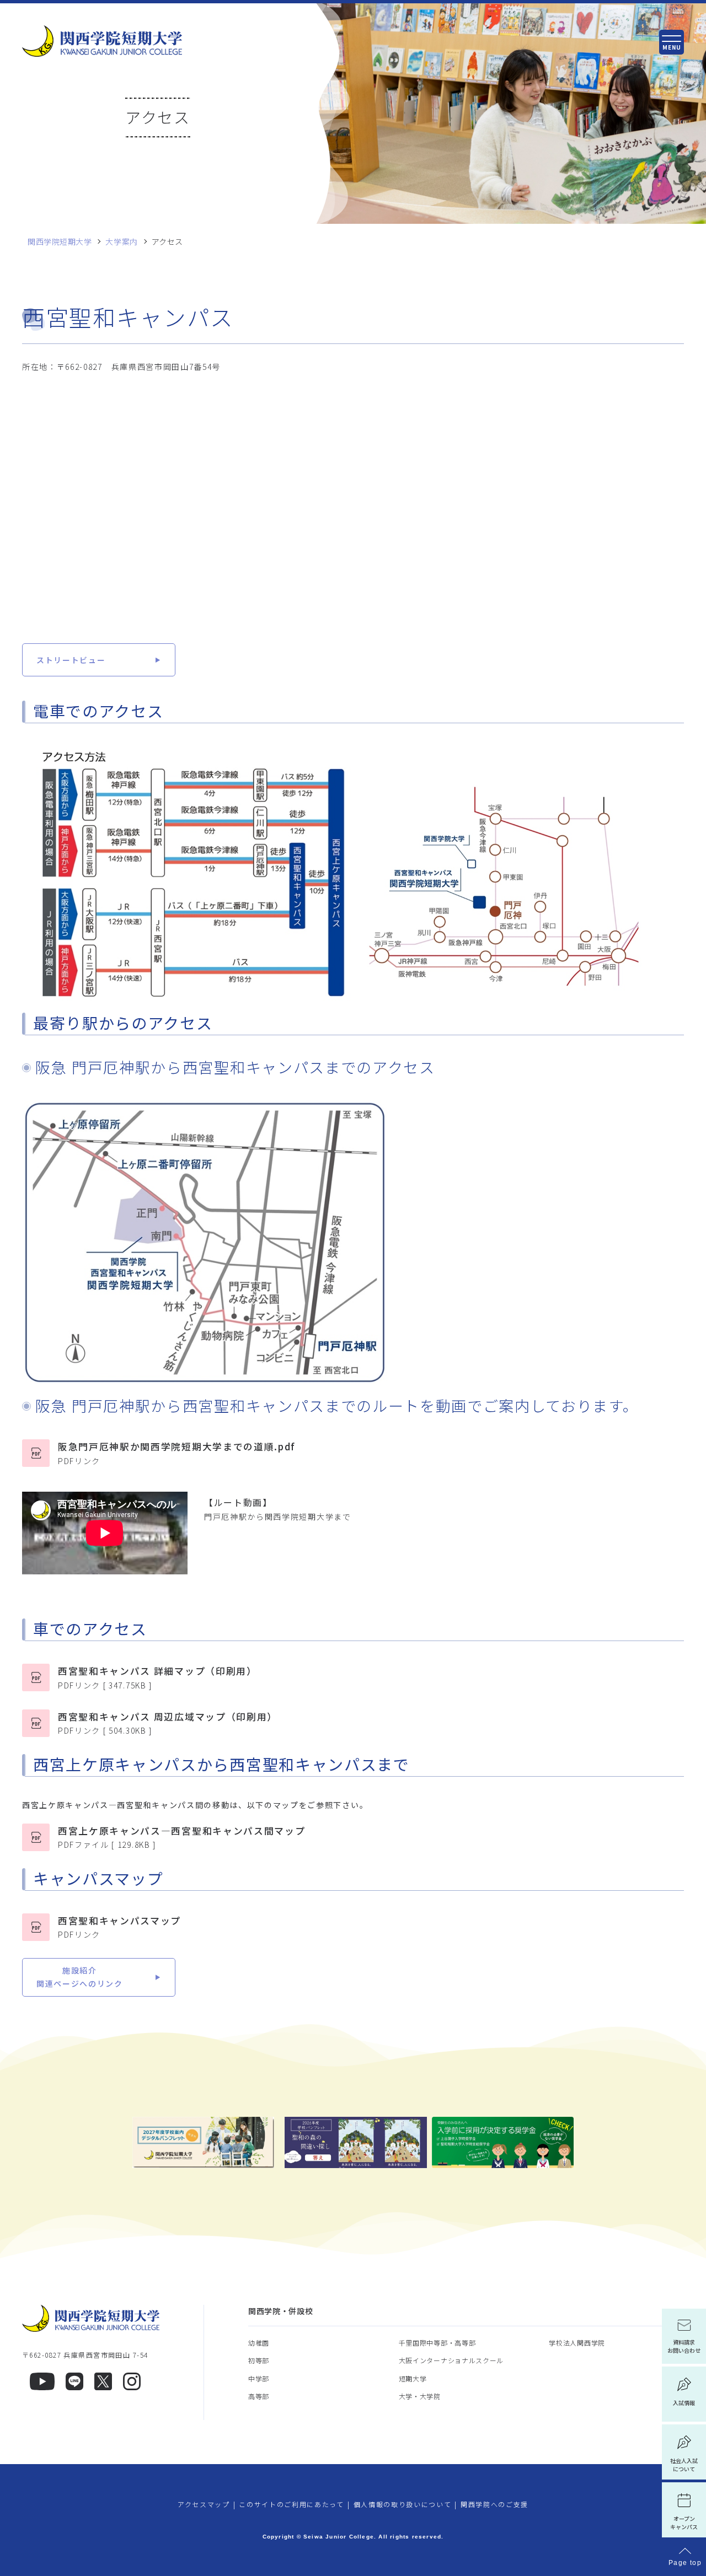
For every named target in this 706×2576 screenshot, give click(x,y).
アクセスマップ (204, 2504)
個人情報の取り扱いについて (403, 2504)
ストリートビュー (71, 660)
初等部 (259, 2360)
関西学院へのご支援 (494, 2504)
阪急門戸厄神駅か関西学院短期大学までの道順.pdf (177, 1453)
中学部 (259, 2378)
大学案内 (121, 242)
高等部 (259, 2396)
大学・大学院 (420, 2396)
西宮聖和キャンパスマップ (119, 1927)
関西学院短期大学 (60, 242)
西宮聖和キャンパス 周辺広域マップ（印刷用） (168, 1723)
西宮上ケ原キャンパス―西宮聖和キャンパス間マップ (181, 1837)
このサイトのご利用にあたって (292, 2504)
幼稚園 (259, 2343)
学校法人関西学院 (577, 2343)
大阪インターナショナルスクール (451, 2360)
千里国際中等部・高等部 (437, 2343)
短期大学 (413, 2378)
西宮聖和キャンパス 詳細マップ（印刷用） (157, 1677)
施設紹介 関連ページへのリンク (80, 1977)
